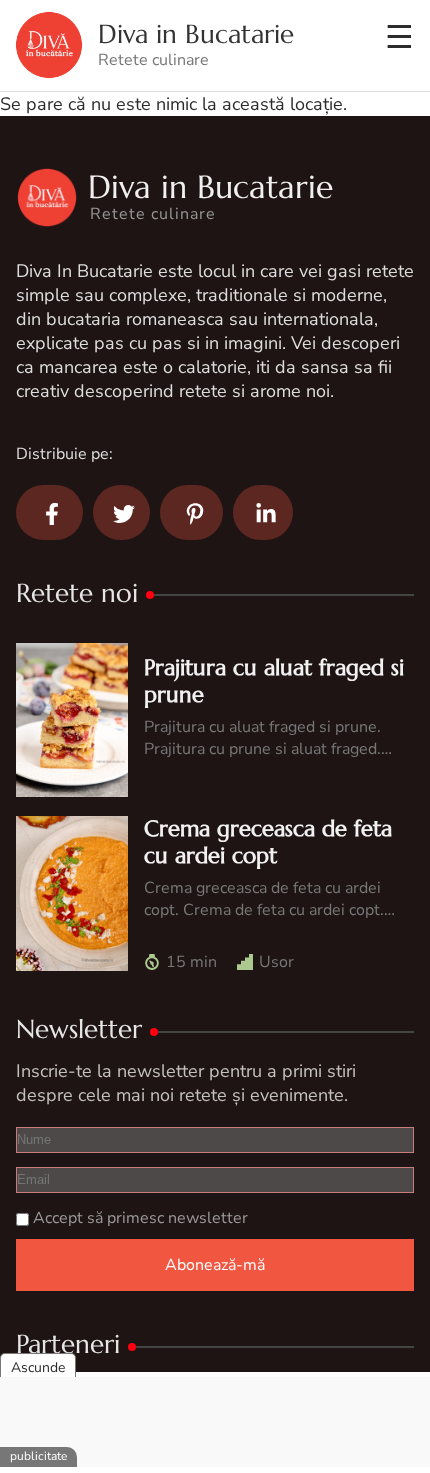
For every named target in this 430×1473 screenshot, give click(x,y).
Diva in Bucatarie (196, 34)
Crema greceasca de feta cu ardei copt (268, 841)
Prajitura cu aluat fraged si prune (274, 680)
